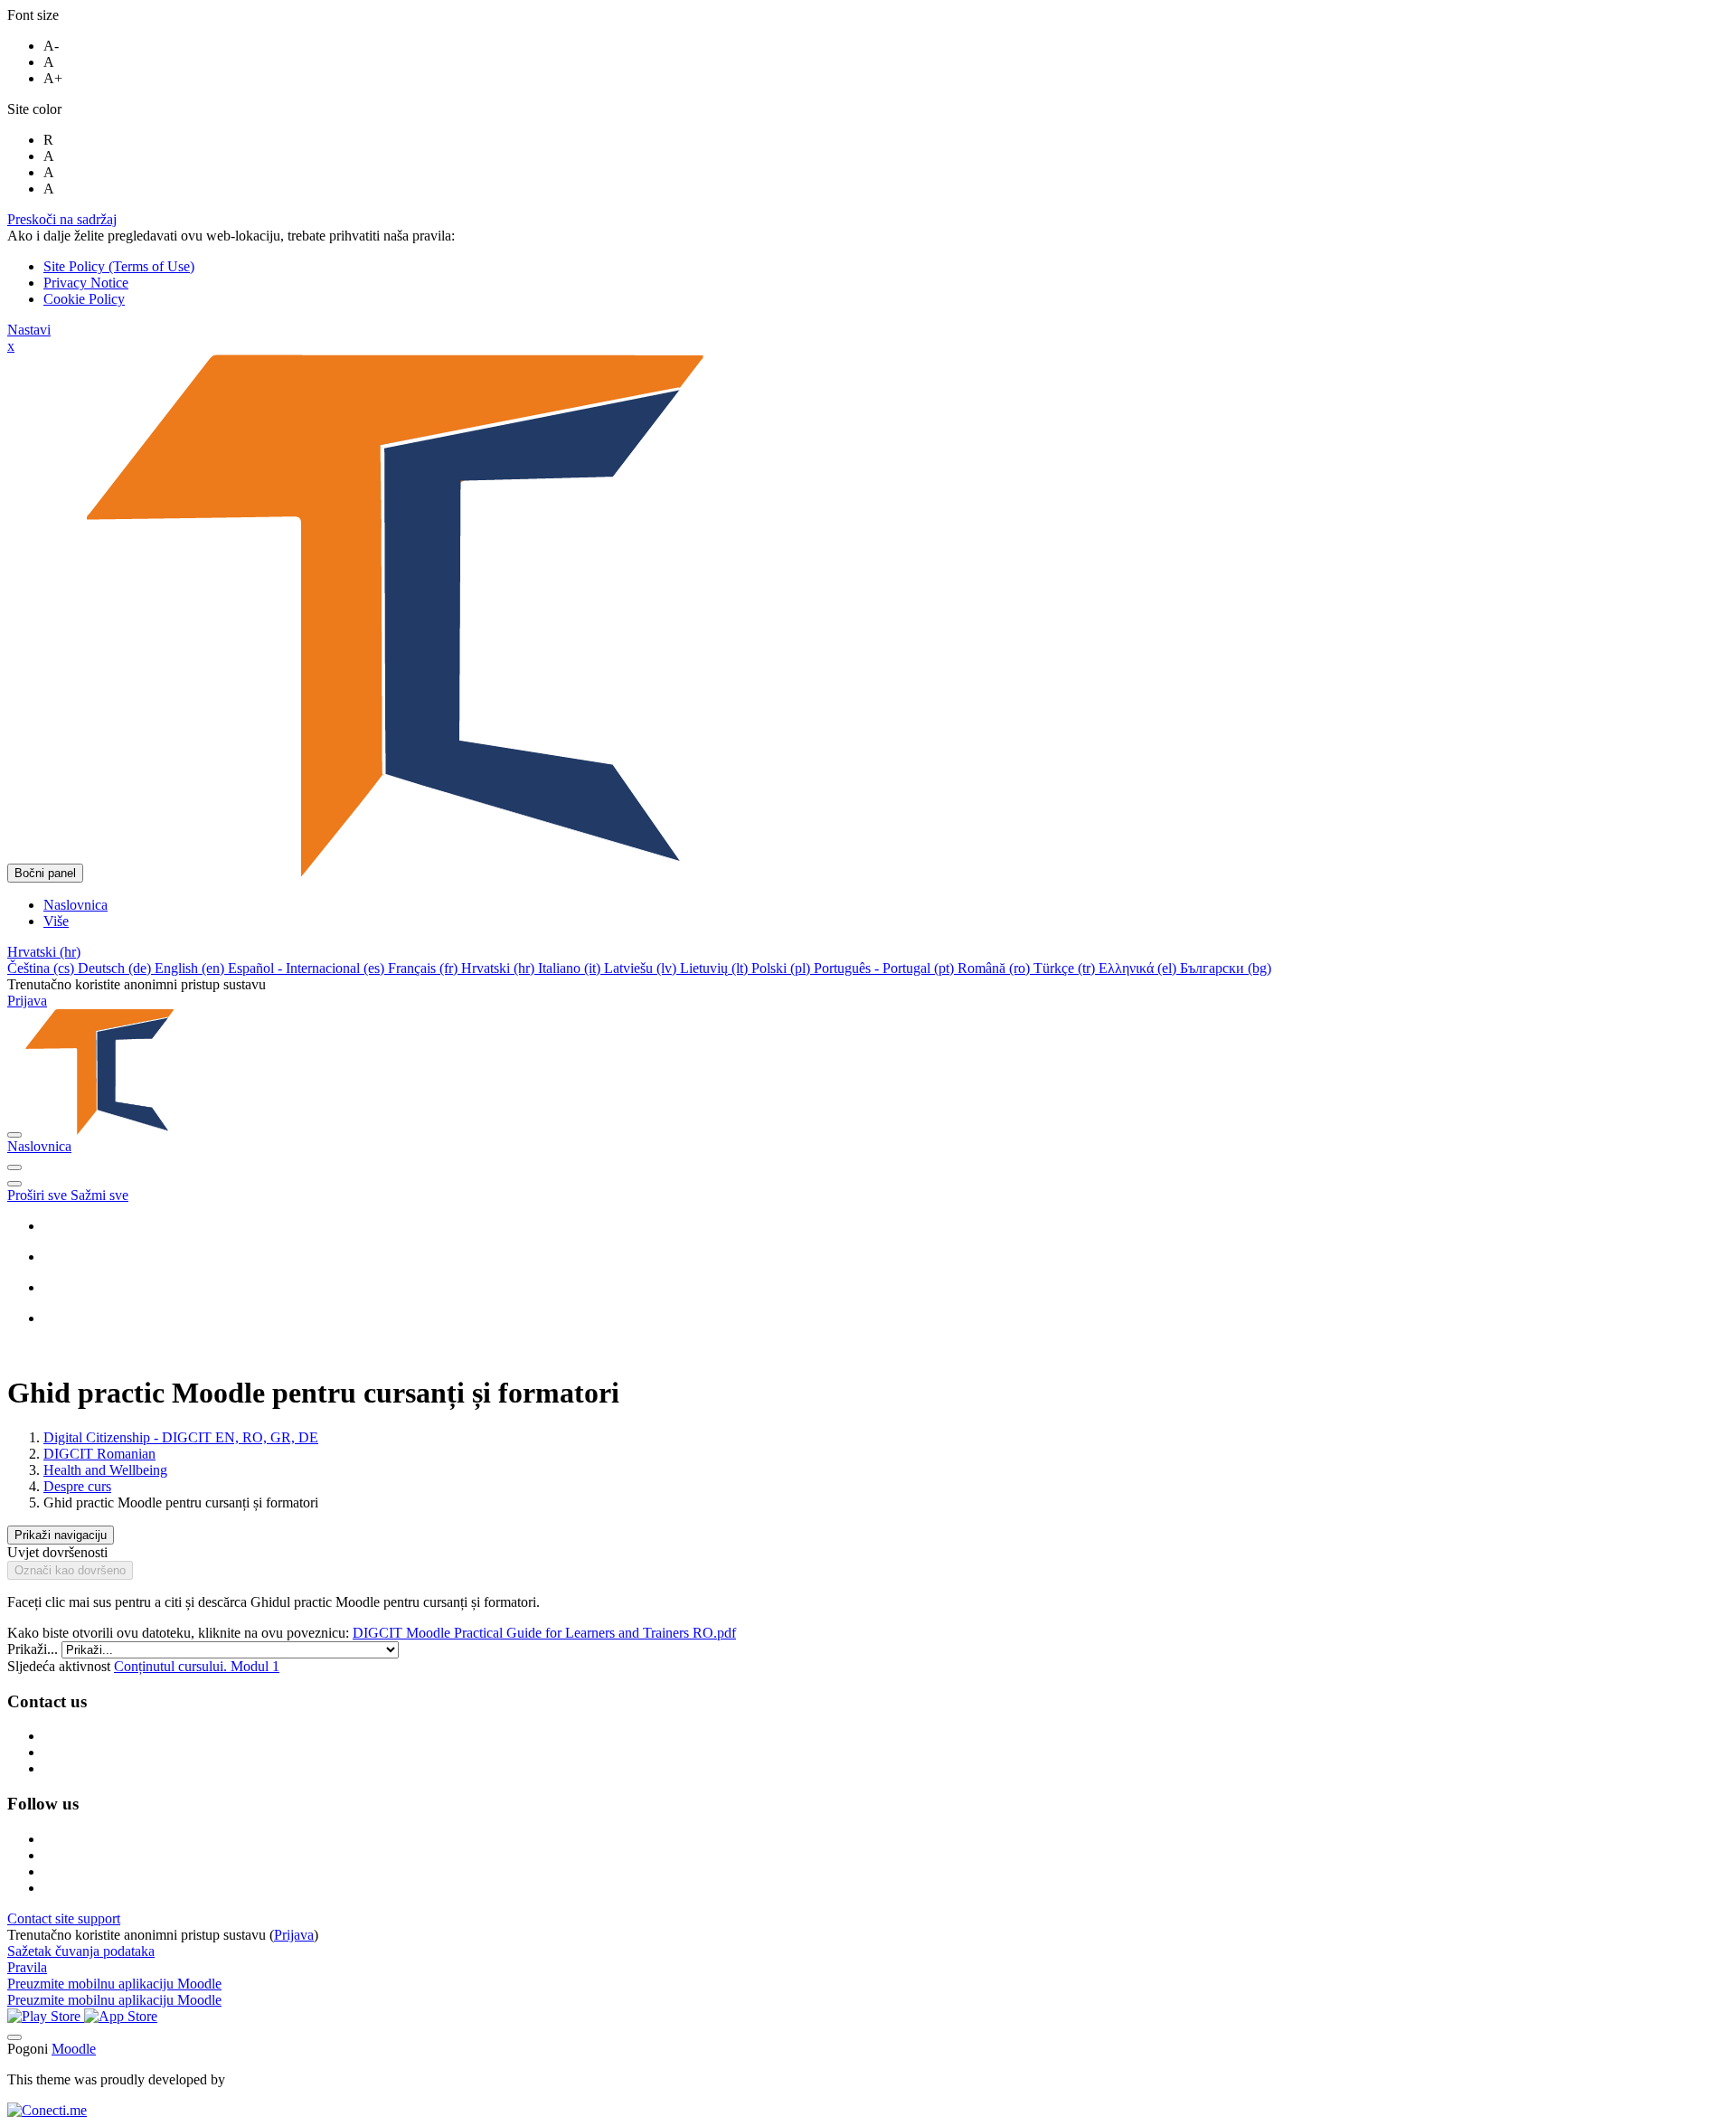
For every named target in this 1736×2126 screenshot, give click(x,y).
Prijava (27, 1001)
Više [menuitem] (56, 921)
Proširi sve (39, 1195)
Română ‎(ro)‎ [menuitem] (995, 968)
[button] (44, 952)
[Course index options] (14, 1184)
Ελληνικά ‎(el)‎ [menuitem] (1139, 968)
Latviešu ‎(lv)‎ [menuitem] (642, 968)
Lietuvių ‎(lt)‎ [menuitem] (716, 968)
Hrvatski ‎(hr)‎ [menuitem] (500, 968)
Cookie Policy (84, 299)
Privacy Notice (86, 283)
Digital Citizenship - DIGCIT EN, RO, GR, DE (181, 1437)
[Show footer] (14, 2037)
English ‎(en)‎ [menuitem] (191, 968)
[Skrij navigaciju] (14, 1167)
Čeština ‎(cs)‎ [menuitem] (42, 968)
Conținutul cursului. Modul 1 (197, 1666)
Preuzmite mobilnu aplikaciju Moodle (114, 1984)
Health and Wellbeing (105, 1470)
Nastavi (29, 330)
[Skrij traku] (14, 1135)
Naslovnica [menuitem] (75, 905)
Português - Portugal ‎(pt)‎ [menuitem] (886, 968)
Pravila (27, 1967)
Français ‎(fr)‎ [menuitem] (425, 968)
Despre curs (77, 1486)
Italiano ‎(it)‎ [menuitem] (571, 968)
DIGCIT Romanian (99, 1454)
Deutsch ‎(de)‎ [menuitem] (116, 968)
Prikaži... (34, 1649)
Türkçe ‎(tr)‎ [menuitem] (1066, 968)
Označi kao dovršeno (70, 1570)
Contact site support (64, 1918)
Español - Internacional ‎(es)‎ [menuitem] (308, 968)
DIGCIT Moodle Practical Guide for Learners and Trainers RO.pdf (544, 1633)
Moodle (74, 2049)
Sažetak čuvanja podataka (81, 1951)
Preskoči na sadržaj (62, 219)
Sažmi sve (99, 1195)
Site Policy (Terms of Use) (119, 266)
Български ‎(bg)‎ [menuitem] (1226, 968)
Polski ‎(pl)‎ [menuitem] (783, 968)
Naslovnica (39, 1146)
